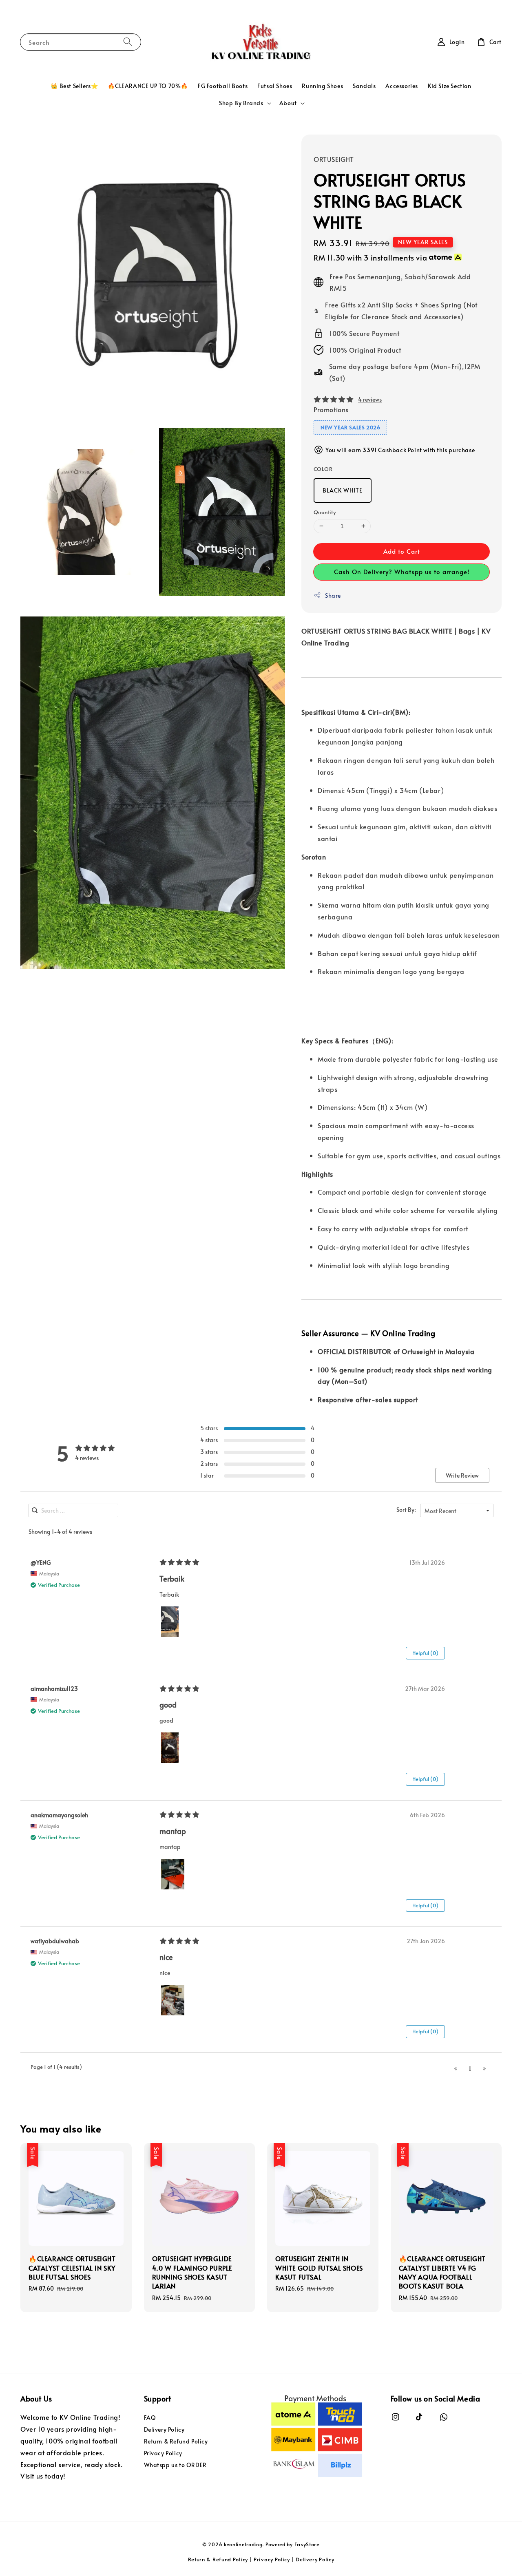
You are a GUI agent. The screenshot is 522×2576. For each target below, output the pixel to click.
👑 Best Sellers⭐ (74, 86)
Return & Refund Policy (176, 2441)
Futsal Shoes (275, 86)
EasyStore (307, 2544)
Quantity (325, 512)
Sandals (364, 86)
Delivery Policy (164, 2429)
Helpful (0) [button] (425, 1653)
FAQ (150, 2418)
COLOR (323, 469)
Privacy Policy (163, 2453)
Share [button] (333, 595)
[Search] (128, 42)
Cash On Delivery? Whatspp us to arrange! (402, 571)
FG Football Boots (223, 86)
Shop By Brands (241, 103)
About (288, 103)
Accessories (402, 86)
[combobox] (457, 1510)
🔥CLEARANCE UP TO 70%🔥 (148, 86)
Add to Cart (402, 551)
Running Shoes (322, 86)
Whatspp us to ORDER (175, 2465)
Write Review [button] (462, 1475)
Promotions (331, 409)
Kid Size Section (450, 86)
